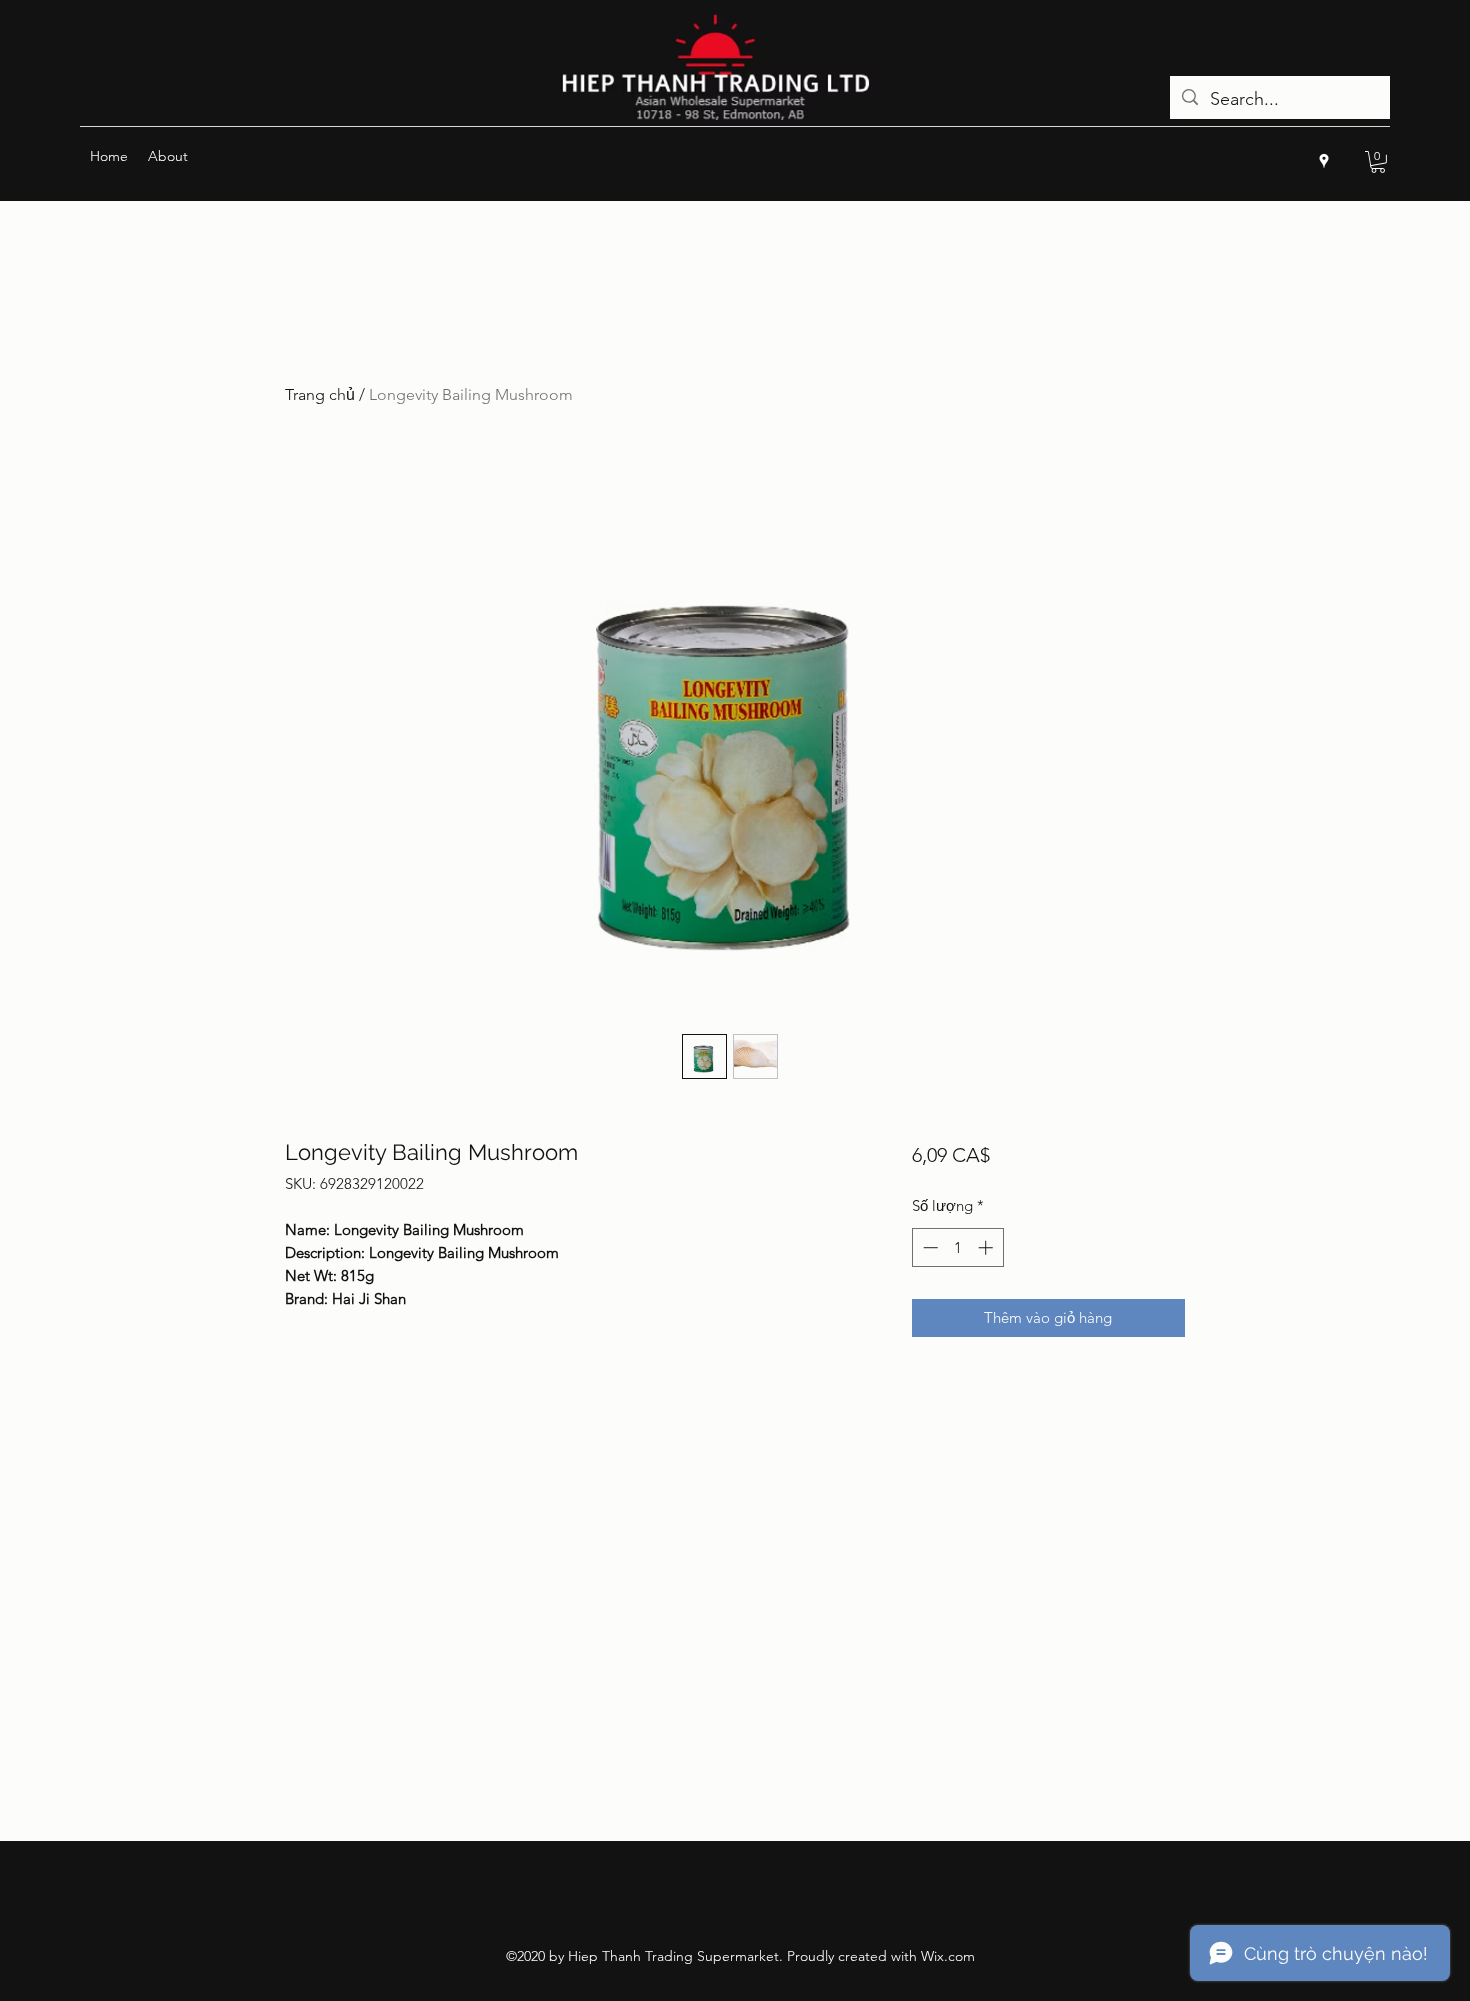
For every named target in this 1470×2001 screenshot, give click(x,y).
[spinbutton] (957, 1247)
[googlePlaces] (1324, 161)
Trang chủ (320, 394)
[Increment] (987, 1247)
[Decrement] (928, 1247)
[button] (1378, 162)
